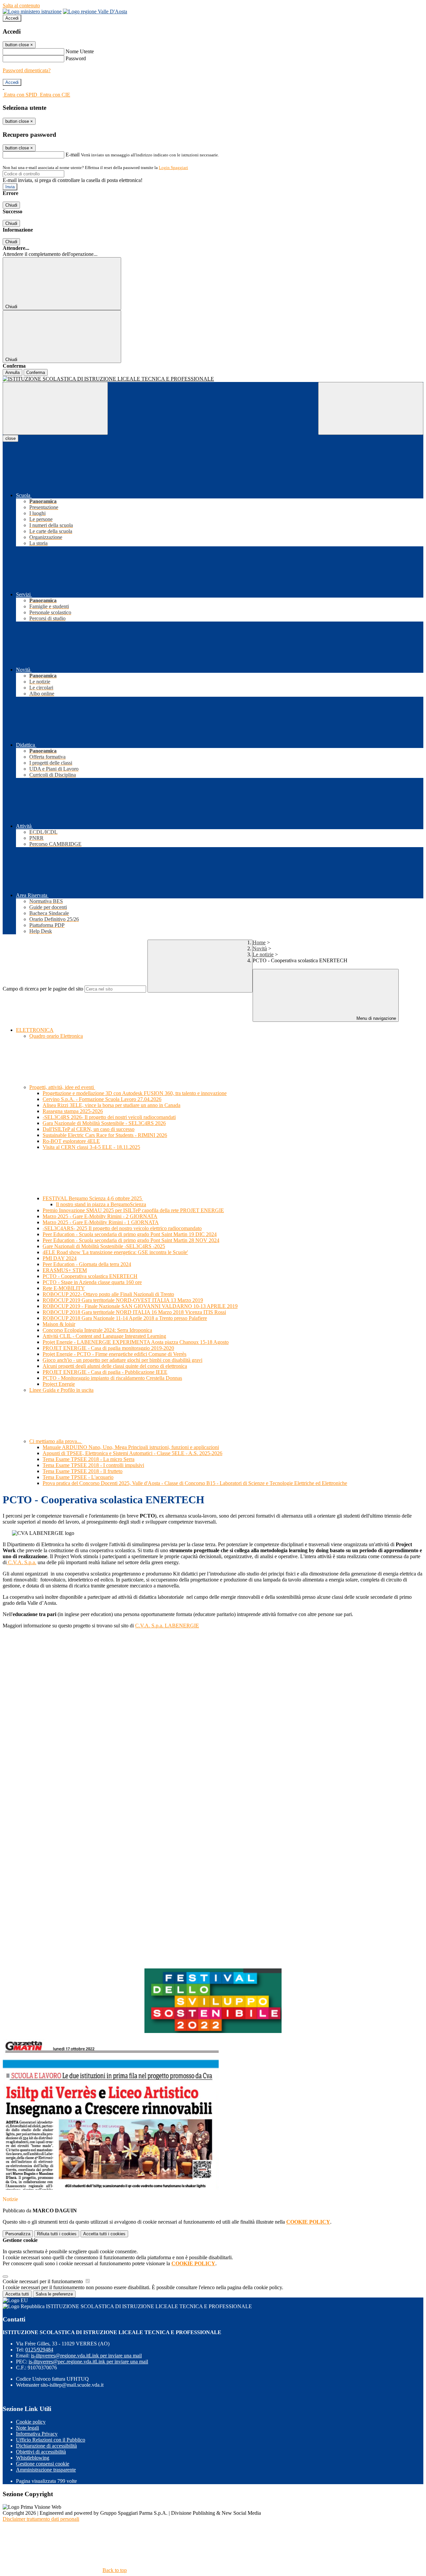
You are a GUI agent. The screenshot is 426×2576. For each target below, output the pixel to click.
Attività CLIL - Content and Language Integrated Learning (104, 1336)
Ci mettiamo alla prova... (56, 1441)
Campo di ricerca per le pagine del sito (43, 989)
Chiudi (11, 205)
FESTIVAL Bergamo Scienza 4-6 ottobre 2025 (93, 1198)
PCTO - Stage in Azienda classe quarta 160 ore (92, 1282)
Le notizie (263, 954)
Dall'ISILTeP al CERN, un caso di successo (89, 1129)
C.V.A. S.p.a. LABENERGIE (167, 1626)
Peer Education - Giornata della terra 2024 (87, 1264)
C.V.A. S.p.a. (21, 1562)
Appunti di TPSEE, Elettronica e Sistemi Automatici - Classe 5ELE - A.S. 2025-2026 (132, 1453)
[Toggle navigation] (55, 408)
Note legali (27, 2428)
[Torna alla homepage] (213, 379)
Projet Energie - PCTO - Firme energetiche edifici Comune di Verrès (114, 1354)
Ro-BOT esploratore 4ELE (71, 1141)
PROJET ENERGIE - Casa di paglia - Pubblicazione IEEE (105, 1372)
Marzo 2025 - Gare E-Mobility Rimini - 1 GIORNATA (101, 1222)
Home (259, 942)
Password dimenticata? (27, 70)
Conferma (36, 372)
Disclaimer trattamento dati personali (41, 2519)
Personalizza (18, 2234)
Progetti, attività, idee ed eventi (62, 1087)
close (10, 438)
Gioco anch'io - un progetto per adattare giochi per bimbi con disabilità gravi (122, 1360)
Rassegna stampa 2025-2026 (73, 1111)
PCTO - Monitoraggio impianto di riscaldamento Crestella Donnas (112, 1378)
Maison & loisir (59, 1324)
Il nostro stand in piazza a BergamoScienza (101, 1204)
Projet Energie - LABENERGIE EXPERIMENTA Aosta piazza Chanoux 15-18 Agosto (136, 1342)
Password (76, 58)
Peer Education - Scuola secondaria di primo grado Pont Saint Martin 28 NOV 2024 (131, 1240)
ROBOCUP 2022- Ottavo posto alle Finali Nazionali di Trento (108, 1294)
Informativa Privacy (37, 2434)
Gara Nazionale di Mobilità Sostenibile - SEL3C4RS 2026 (104, 1123)
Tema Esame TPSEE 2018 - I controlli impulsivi (93, 1465)
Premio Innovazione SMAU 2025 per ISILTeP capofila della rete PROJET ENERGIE (133, 1210)
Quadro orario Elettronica (56, 1036)
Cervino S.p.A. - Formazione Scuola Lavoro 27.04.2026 (102, 1099)
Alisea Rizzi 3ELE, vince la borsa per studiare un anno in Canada (111, 1105)
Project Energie (59, 1384)
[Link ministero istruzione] (32, 11)
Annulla (12, 372)
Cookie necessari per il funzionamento (43, 2281)
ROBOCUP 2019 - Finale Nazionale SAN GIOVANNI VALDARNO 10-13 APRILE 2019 (140, 1306)
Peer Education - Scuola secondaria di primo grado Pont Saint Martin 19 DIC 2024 (130, 1234)
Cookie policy (31, 2422)
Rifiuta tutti (57, 2234)
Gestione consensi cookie (43, 2464)
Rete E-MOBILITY (64, 1288)
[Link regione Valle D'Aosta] (95, 11)
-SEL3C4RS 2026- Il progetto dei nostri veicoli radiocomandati (109, 1117)
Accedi (12, 18)
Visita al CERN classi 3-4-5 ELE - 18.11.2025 (91, 1147)
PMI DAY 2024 (60, 1258)
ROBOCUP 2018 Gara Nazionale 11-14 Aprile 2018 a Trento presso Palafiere (125, 1318)
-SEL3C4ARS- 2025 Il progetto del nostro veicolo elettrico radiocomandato (122, 1228)
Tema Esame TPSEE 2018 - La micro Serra (89, 1459)
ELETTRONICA (35, 1030)
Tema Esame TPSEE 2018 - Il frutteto (83, 1471)
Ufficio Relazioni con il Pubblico (51, 2440)
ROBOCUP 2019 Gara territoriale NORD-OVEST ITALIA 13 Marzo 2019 (123, 1300)
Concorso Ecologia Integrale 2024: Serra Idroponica (97, 1330)
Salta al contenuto (21, 5)
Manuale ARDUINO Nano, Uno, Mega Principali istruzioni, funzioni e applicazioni (131, 1447)
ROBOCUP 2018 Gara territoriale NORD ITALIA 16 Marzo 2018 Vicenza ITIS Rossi (134, 1312)
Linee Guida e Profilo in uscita (61, 1390)
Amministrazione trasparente (46, 2470)
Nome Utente (80, 51)
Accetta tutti (104, 2234)
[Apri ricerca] (371, 408)
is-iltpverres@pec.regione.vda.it (88, 2362)
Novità (260, 948)
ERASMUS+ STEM (65, 1270)
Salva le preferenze (54, 2294)
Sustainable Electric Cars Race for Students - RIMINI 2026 (105, 1135)
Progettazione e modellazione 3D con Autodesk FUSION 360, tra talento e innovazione (135, 1093)
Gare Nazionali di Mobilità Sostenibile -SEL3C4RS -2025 (104, 1246)
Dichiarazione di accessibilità (46, 2446)
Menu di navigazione (376, 1018)
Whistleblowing (33, 2458)
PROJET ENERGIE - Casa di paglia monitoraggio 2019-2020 (108, 1348)
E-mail (73, 155)
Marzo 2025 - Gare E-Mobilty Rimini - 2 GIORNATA (100, 1216)
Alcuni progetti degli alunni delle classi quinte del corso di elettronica (115, 1366)
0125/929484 (39, 2350)
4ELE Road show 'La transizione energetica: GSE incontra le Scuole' (115, 1252)
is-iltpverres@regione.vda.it (86, 2356)
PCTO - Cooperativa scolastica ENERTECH (90, 1276)
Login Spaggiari (173, 168)
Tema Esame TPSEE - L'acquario (78, 1477)
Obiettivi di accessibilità (41, 2452)
